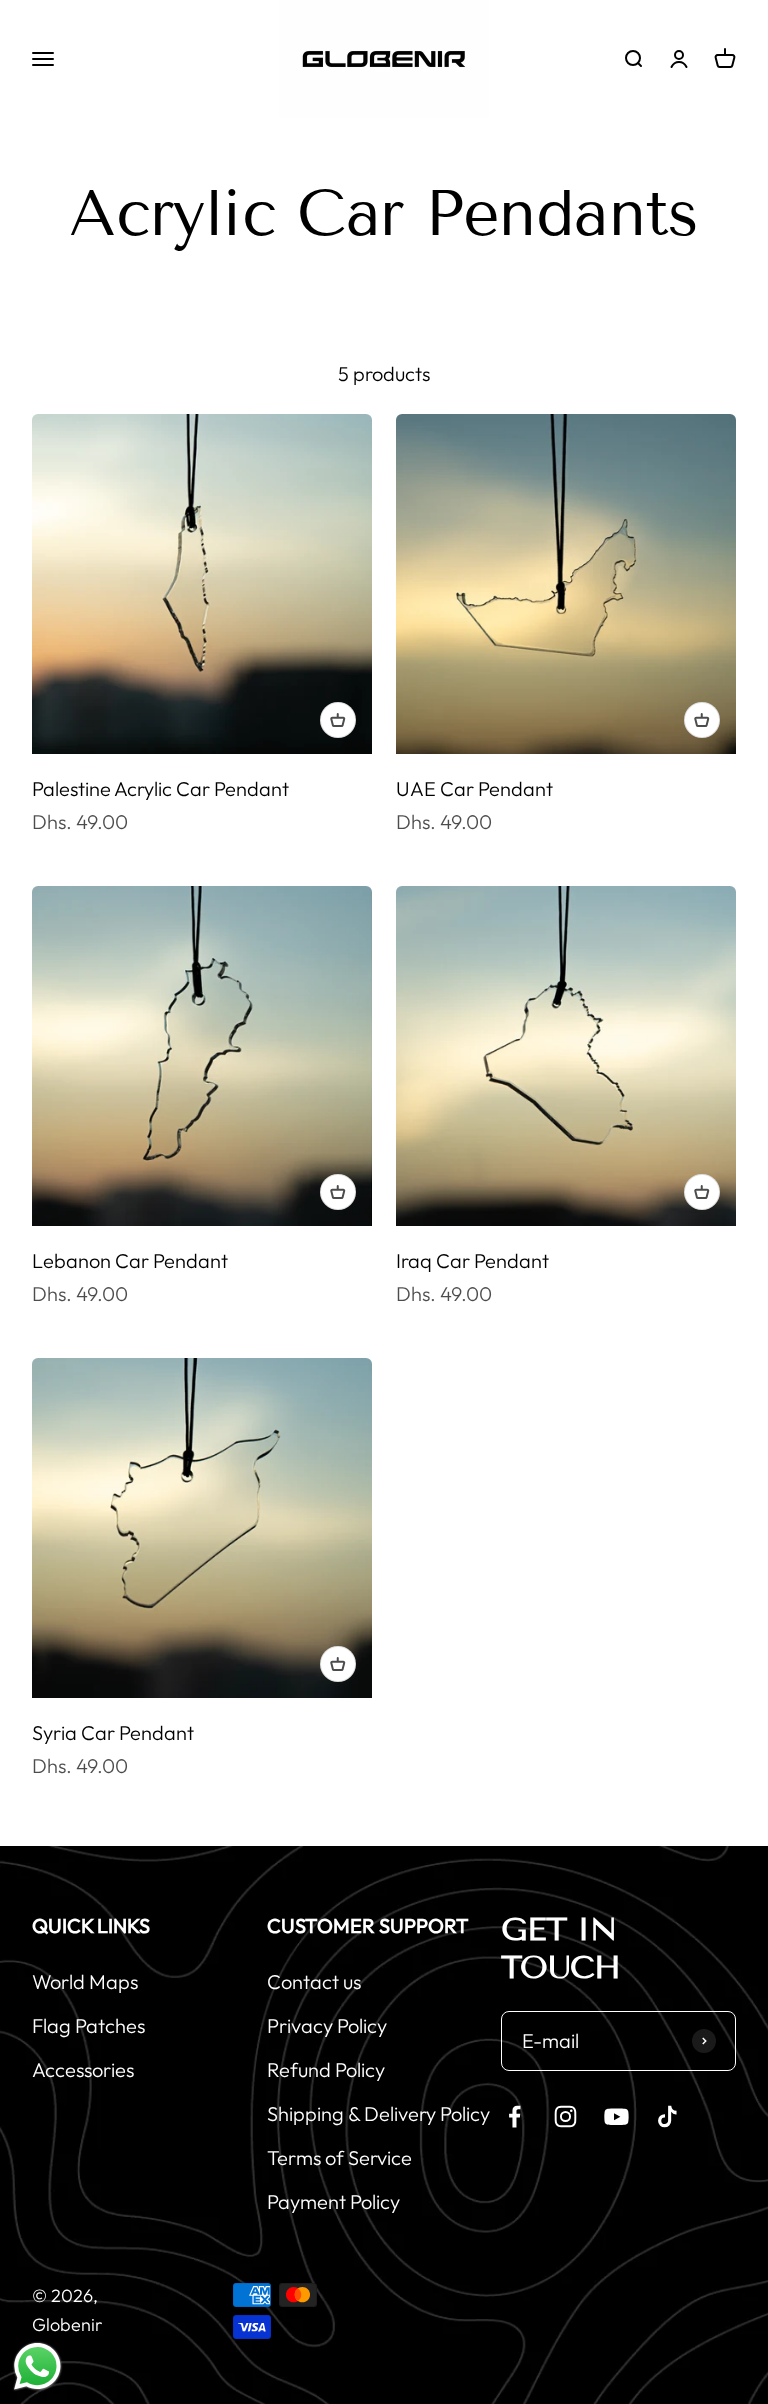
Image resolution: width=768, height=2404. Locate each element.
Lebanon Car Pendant (130, 1260)
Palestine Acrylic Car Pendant (160, 788)
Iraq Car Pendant (472, 1260)
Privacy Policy (327, 2025)
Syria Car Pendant (113, 1732)
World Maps (85, 1981)
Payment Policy (333, 2201)
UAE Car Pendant (474, 788)
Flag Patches (88, 2025)
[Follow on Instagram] (565, 2116)
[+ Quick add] (338, 720)
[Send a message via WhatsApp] (37, 2366)
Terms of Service (339, 2157)
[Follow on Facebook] (514, 2116)
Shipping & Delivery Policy (378, 2113)
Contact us (314, 1981)
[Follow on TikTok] (667, 2116)
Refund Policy (326, 2069)
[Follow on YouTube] (616, 2116)
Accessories (83, 2069)
